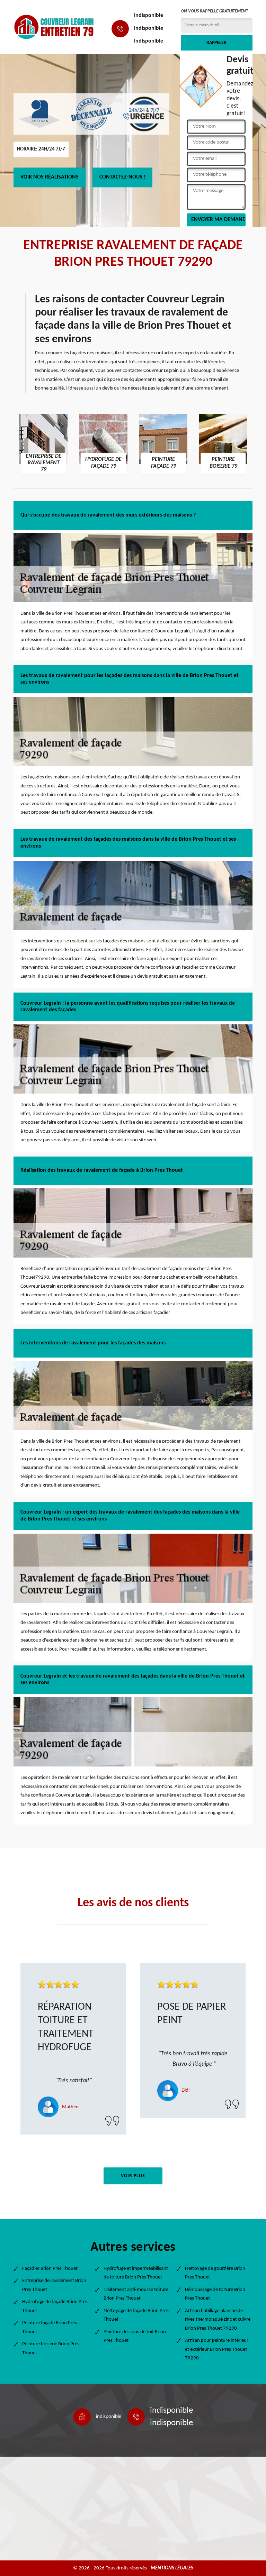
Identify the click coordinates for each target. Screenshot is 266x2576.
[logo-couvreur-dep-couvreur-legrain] (54, 27)
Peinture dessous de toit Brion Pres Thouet (135, 2336)
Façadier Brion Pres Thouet (50, 2269)
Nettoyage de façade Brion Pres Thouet (136, 2315)
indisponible (149, 16)
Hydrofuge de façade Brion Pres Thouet (55, 2306)
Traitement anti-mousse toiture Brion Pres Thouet (136, 2294)
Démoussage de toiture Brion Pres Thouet (215, 2294)
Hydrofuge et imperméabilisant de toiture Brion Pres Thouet (136, 2273)
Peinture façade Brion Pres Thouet (50, 2327)
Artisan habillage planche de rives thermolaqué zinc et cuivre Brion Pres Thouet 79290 (218, 2320)
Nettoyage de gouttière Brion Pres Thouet (215, 2273)
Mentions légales (172, 2568)
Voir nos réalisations (50, 177)
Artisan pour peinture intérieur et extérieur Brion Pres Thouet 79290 (217, 2349)
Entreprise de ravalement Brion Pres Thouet (54, 2285)
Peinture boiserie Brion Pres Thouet (51, 2349)
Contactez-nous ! (122, 177)
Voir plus (133, 2176)
